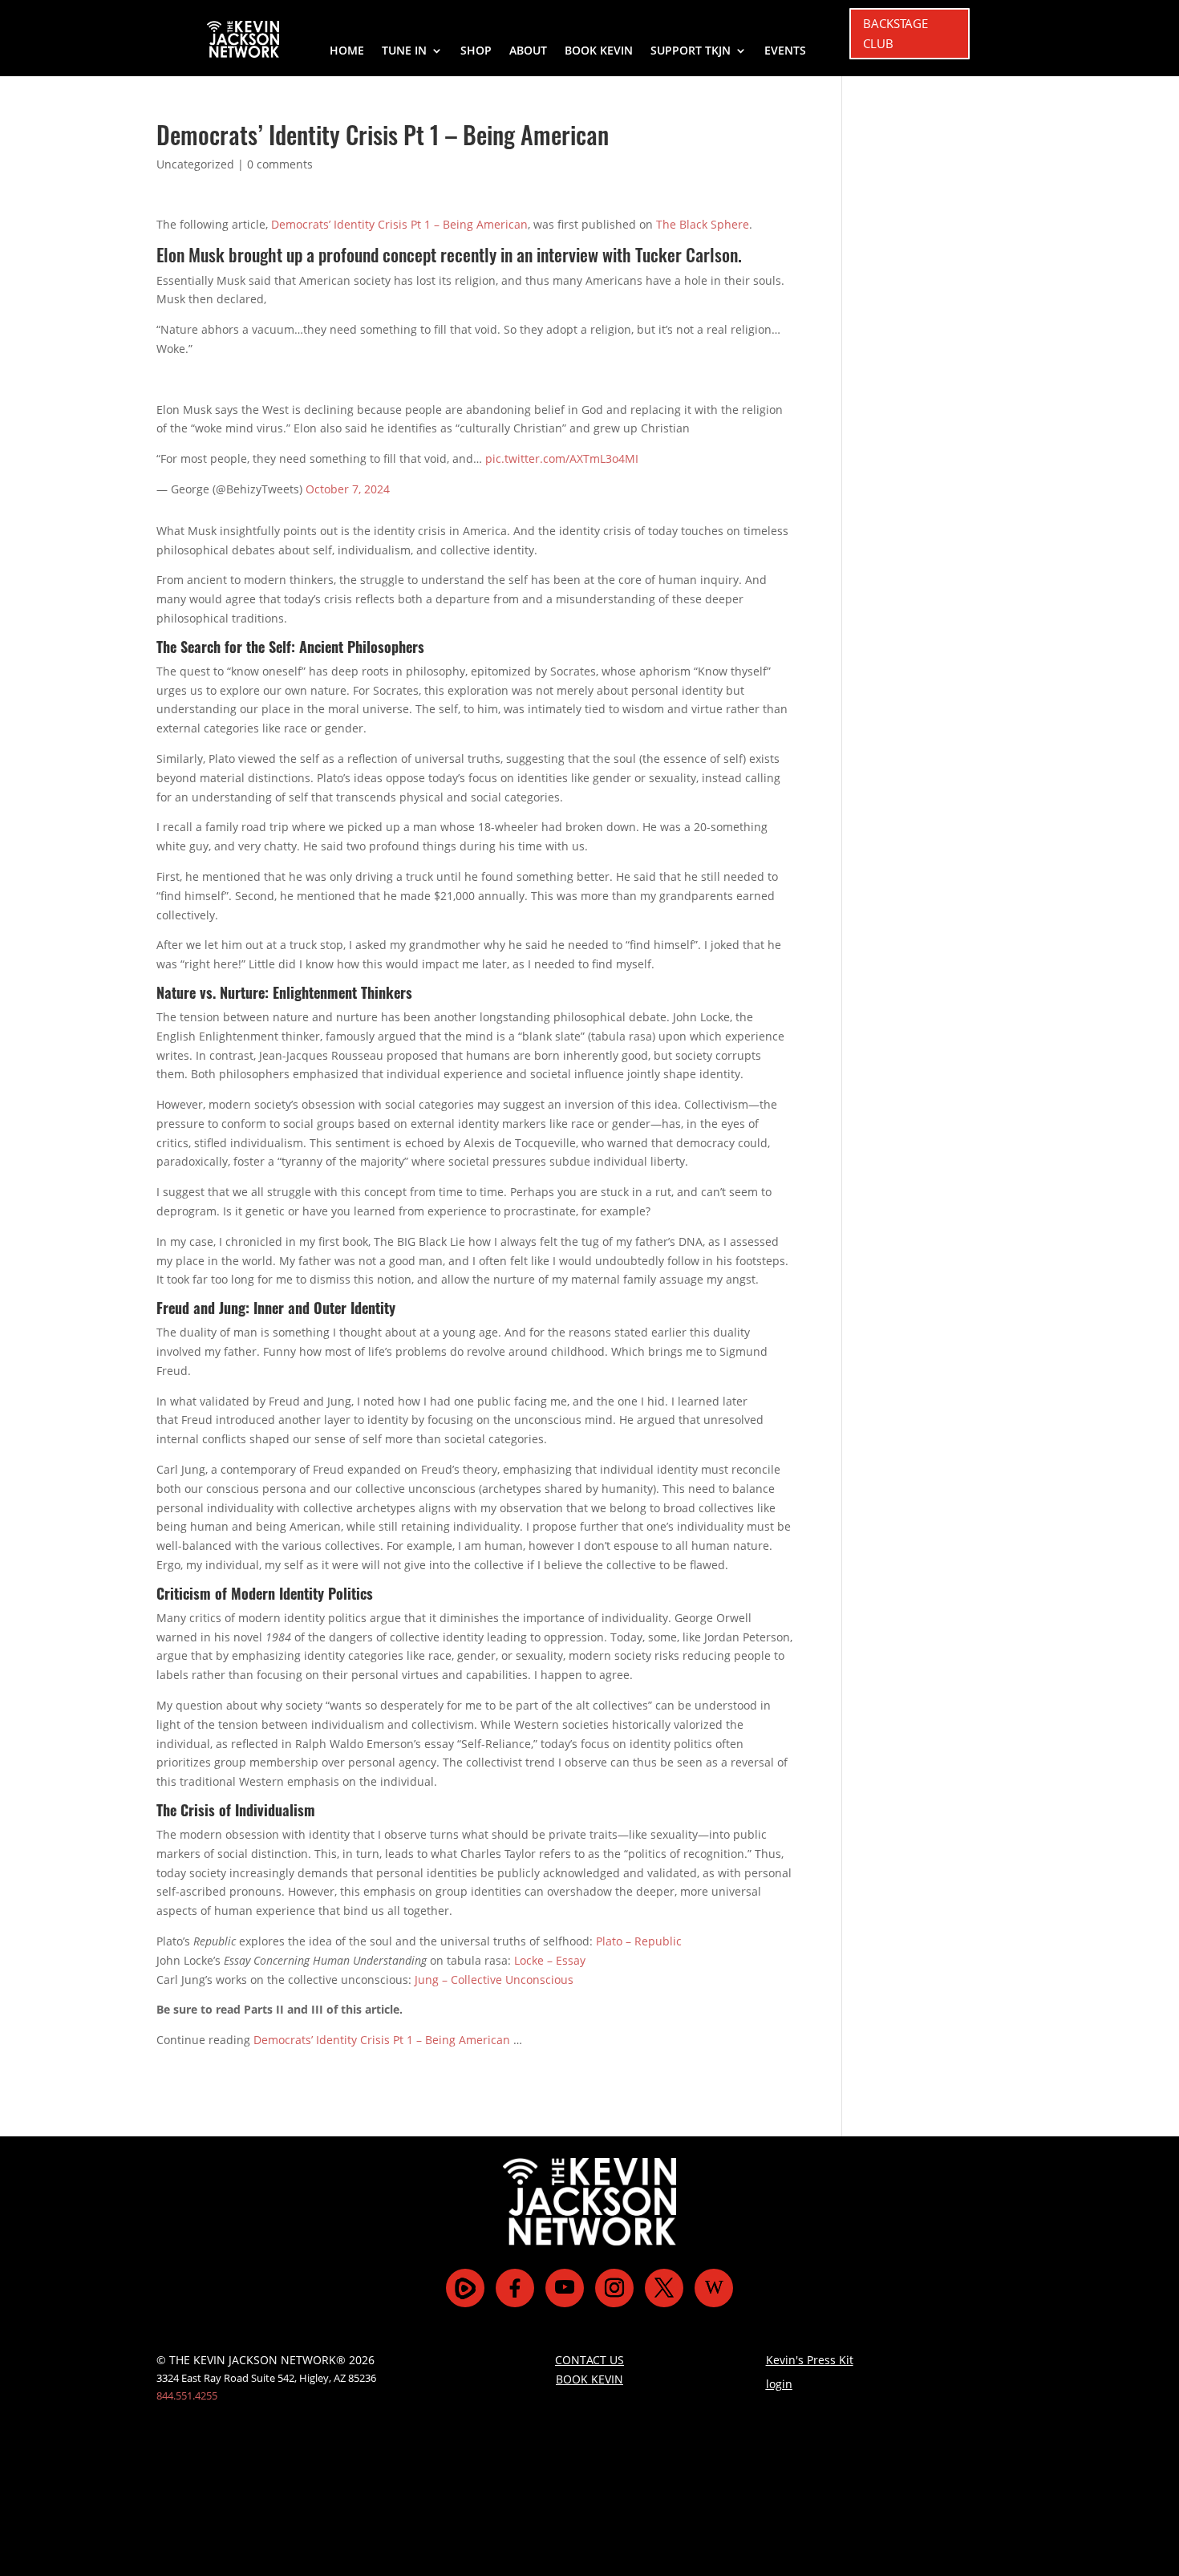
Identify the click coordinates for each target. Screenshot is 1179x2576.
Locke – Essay (550, 1960)
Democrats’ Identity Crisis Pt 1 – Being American (399, 224)
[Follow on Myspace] (465, 2288)
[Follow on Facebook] (515, 2288)
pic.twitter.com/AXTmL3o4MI (562, 458)
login (779, 2384)
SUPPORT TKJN (691, 51)
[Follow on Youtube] (565, 2288)
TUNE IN (404, 51)
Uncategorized (195, 164)
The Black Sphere (703, 224)
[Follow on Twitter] (664, 2288)
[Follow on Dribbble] (714, 2288)
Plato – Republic (639, 1941)
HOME (347, 51)
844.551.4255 (187, 2395)
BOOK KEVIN (599, 51)
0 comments (280, 164)
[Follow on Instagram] (614, 2288)
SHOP (476, 51)
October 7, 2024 (348, 489)
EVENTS (785, 51)
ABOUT (528, 51)
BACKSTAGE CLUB (895, 34)
